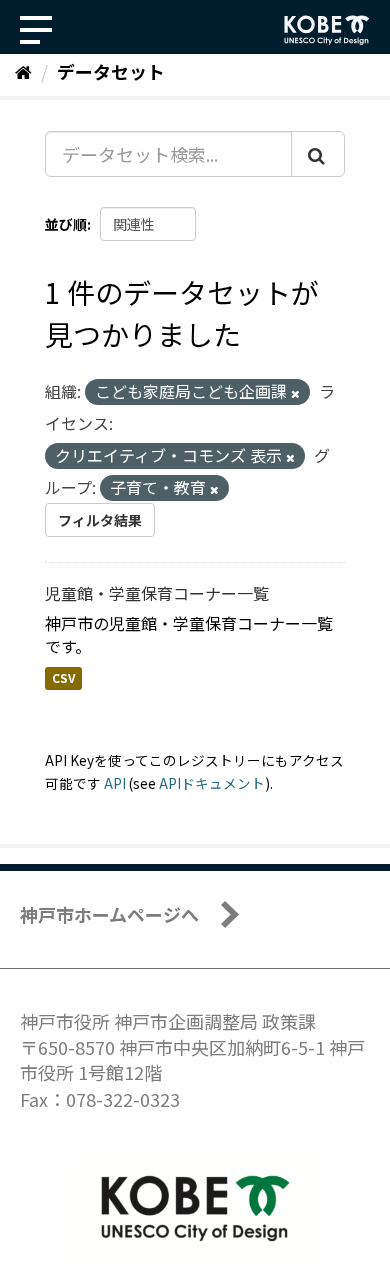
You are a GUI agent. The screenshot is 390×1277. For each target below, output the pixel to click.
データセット (111, 71)
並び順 (66, 224)
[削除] (295, 393)
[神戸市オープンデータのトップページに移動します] (327, 30)
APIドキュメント (212, 783)
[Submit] (318, 154)
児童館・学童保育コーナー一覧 (157, 593)
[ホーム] (23, 71)
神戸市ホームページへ (109, 914)
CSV (63, 678)
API (115, 783)
